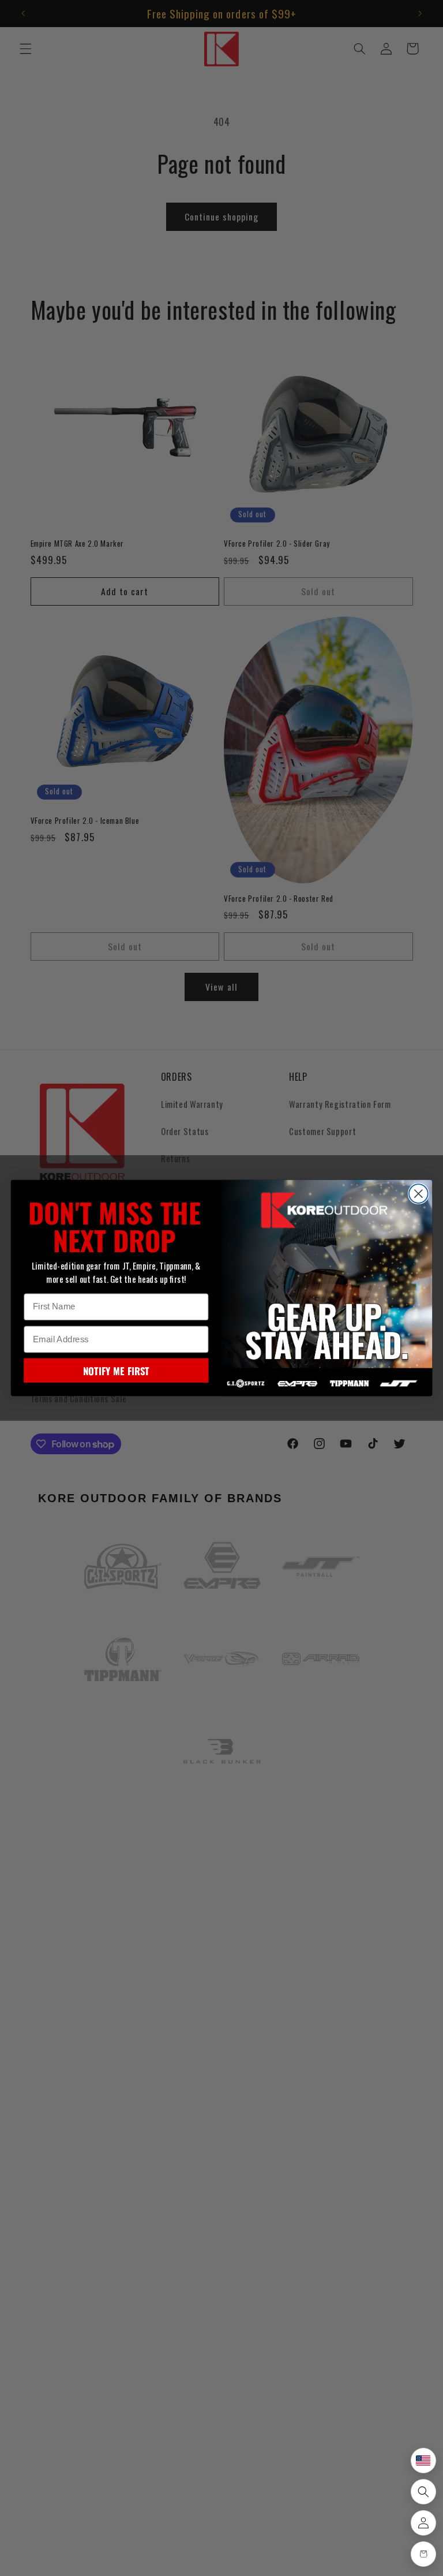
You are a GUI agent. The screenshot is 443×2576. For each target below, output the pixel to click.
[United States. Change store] (423, 2461)
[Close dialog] (418, 1194)
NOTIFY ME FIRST (116, 1371)
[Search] (423, 2492)
